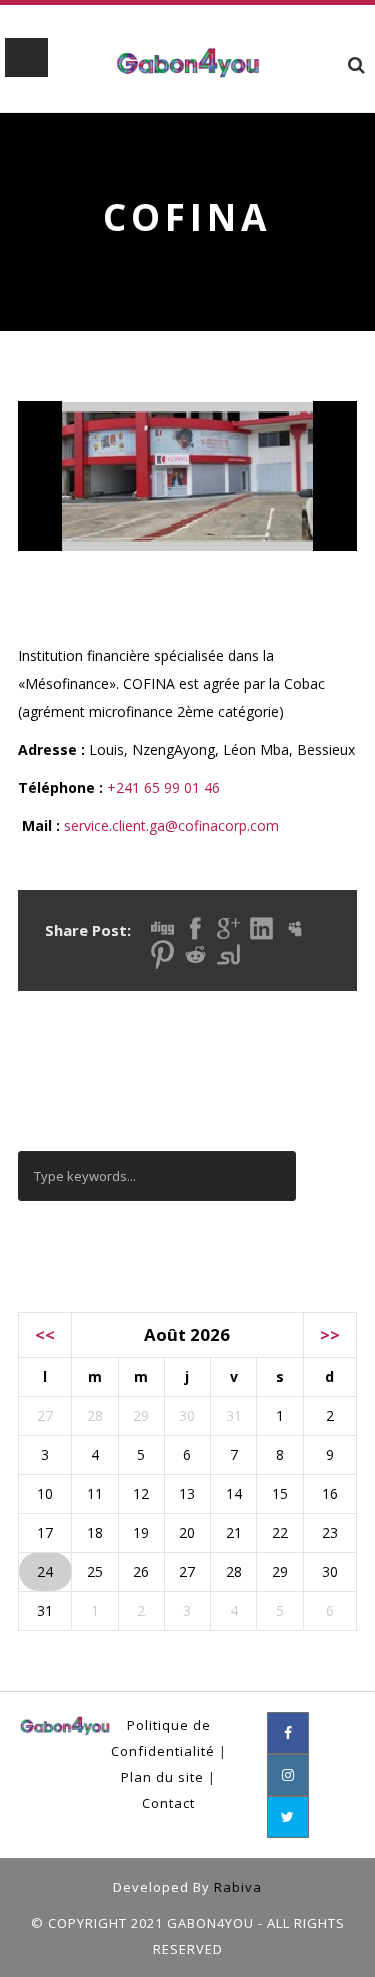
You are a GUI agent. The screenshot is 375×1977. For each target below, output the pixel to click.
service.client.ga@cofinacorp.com (171, 825)
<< (45, 1334)
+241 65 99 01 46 (163, 787)
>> (330, 1334)
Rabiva (238, 1887)
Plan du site (162, 1777)
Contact (168, 1803)
